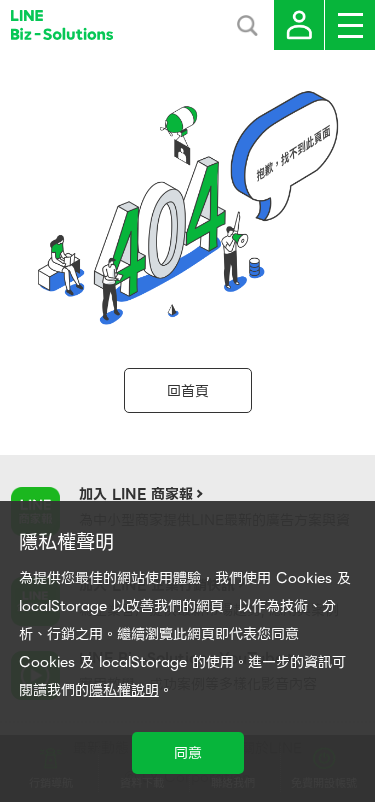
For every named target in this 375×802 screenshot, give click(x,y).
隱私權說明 (124, 690)
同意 (188, 753)
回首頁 (188, 391)
